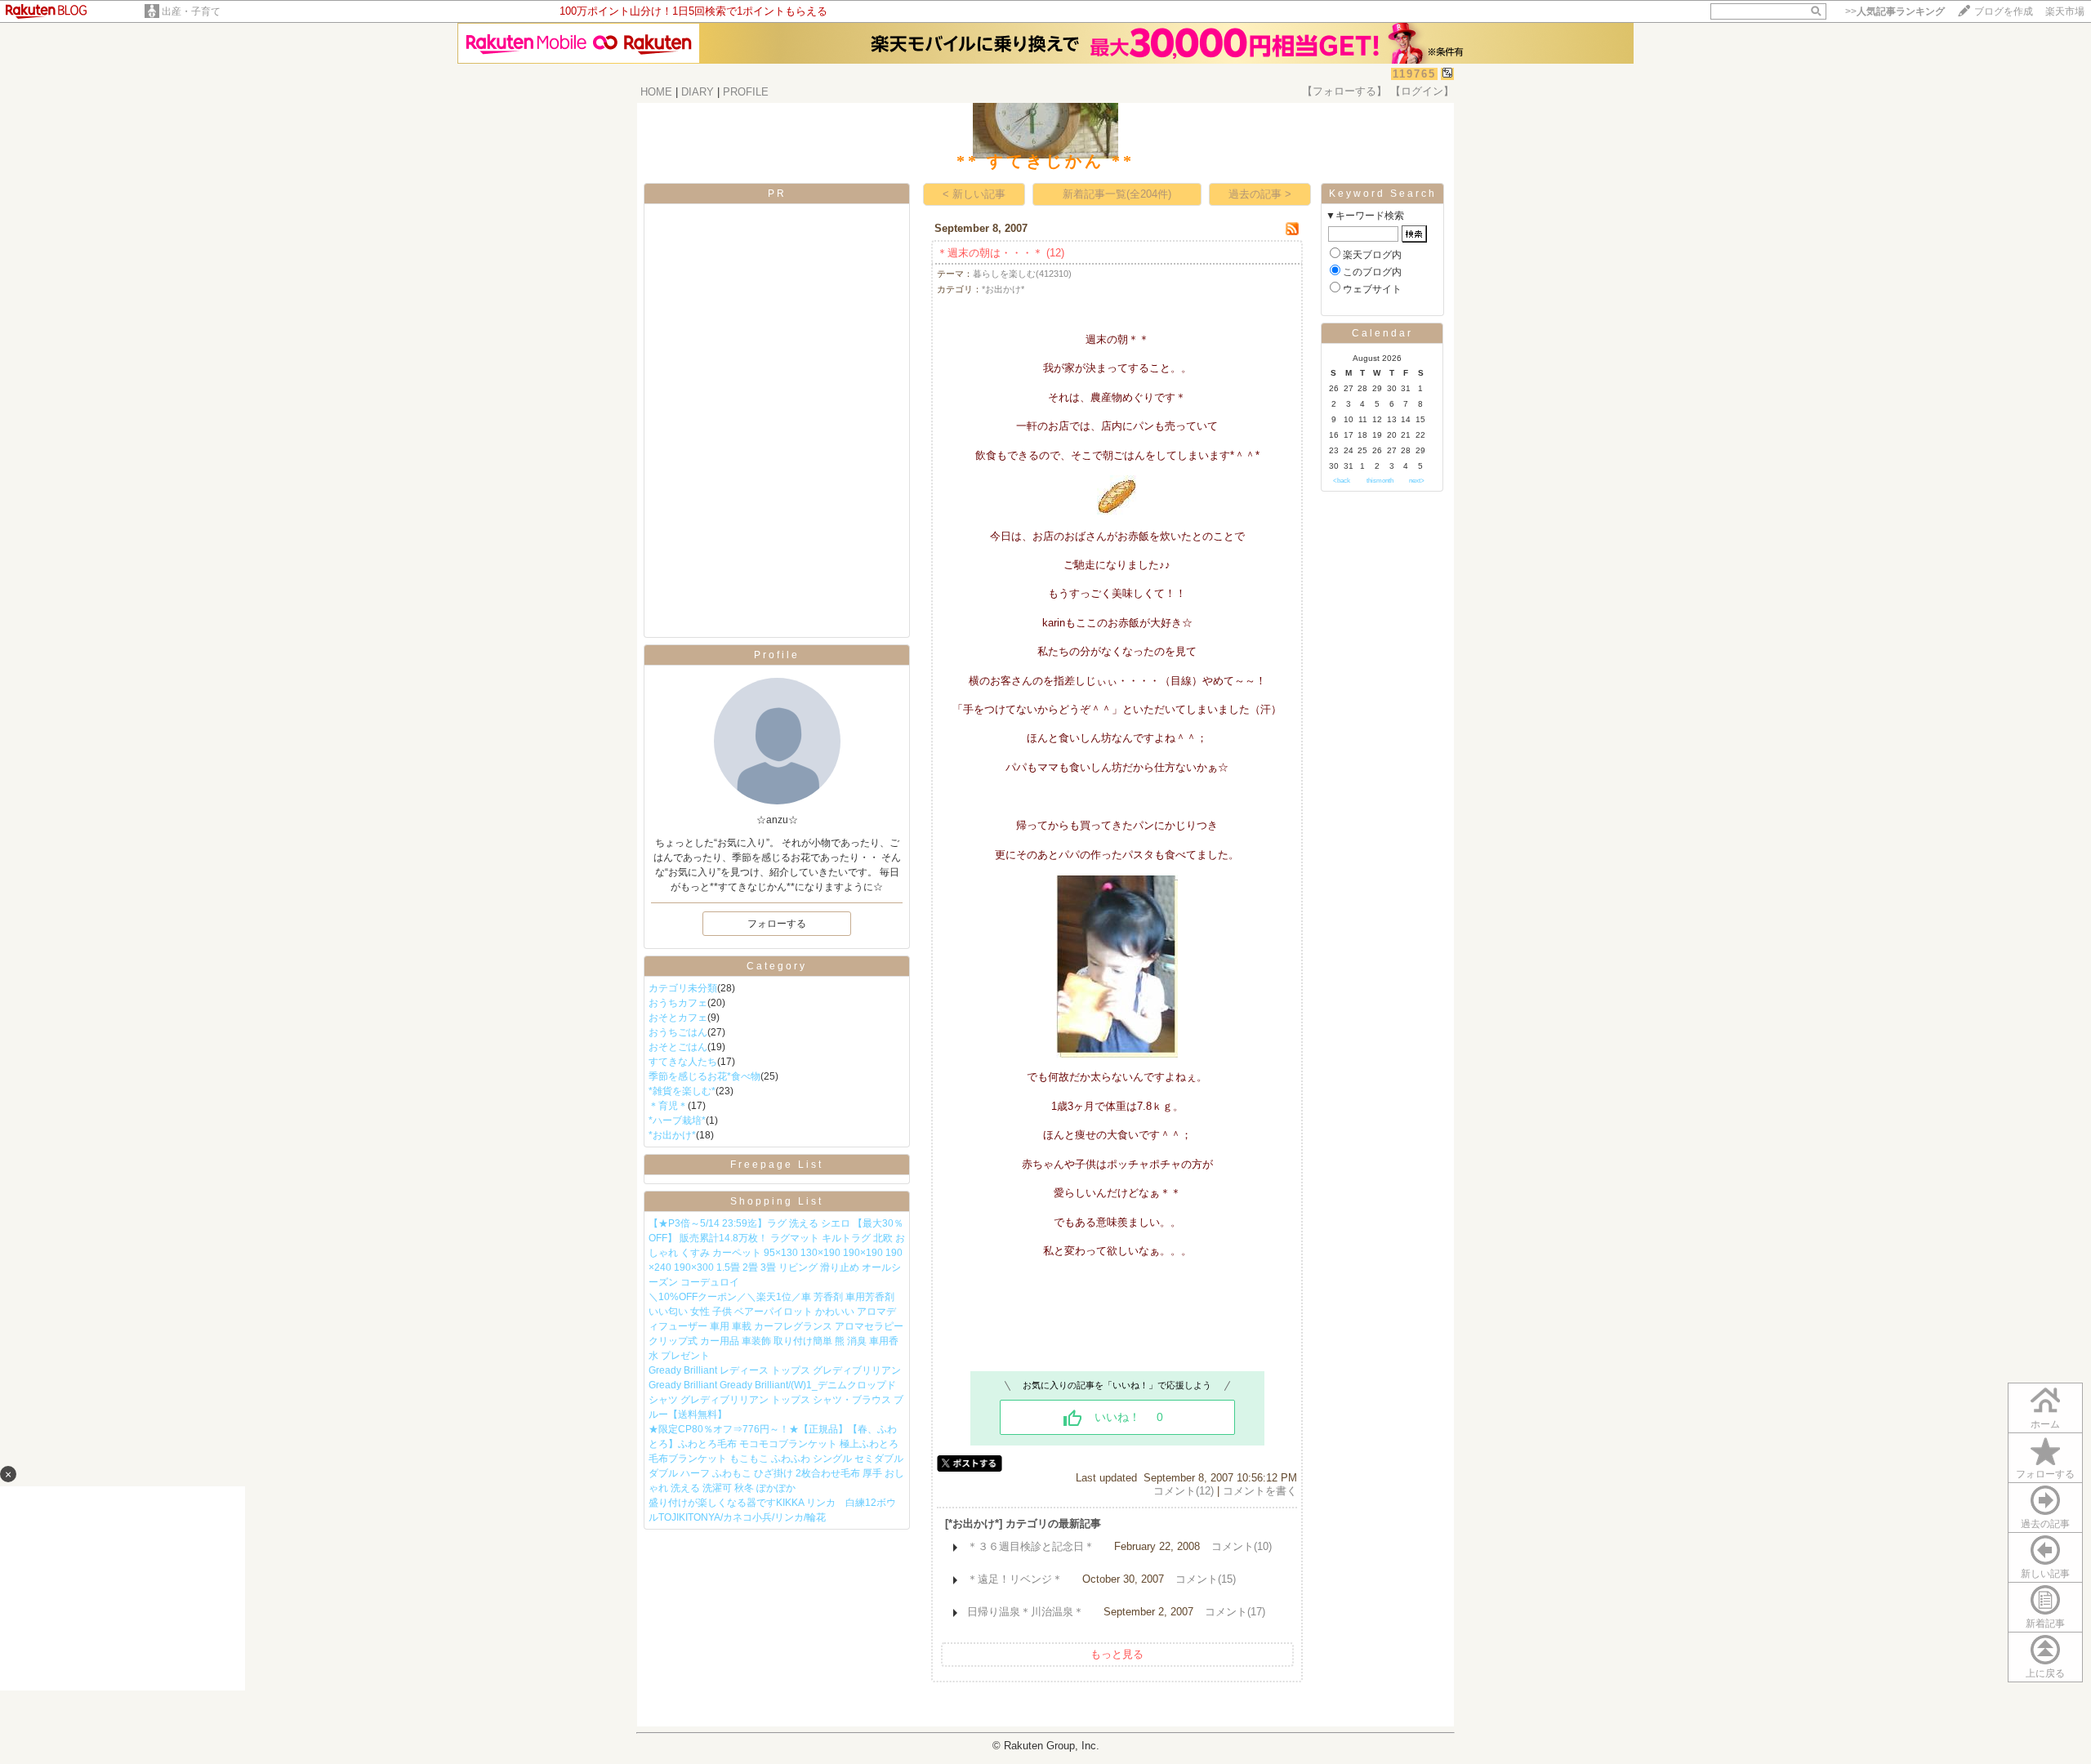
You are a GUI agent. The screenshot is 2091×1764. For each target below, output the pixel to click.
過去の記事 (2045, 1524)
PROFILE (746, 92)
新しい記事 (2045, 1574)
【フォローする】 (1344, 91)
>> (1895, 11)
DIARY (698, 92)
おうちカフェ (678, 1003)
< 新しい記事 (974, 194)
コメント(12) (1184, 1491)
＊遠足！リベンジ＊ (1015, 1579)
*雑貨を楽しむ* (682, 1091)
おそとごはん (678, 1047)
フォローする (2045, 1474)
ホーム (2045, 1424)
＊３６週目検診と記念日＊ (1031, 1546)
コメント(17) (1235, 1612)
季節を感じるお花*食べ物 (704, 1076)
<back (1342, 481)
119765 (1414, 74)
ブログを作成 (2004, 11)
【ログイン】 (1422, 91)
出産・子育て (191, 11)
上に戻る (2045, 1673)
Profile (777, 655)
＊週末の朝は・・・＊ (990, 253)
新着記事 (2045, 1624)
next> (1417, 481)
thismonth (1380, 481)
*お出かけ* (672, 1135)
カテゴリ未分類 (683, 988)
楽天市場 (2065, 11)
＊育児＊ (668, 1106)
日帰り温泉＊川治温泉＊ (1025, 1612)
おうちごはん (678, 1032)
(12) (1055, 253)
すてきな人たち (683, 1062)
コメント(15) (1206, 1579)
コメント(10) (1242, 1546)
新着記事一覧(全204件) (1117, 194)
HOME (656, 92)
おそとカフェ (678, 1018)
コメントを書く (1260, 1491)
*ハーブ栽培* (677, 1120)
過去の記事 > (1260, 194)
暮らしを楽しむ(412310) (1022, 274)
